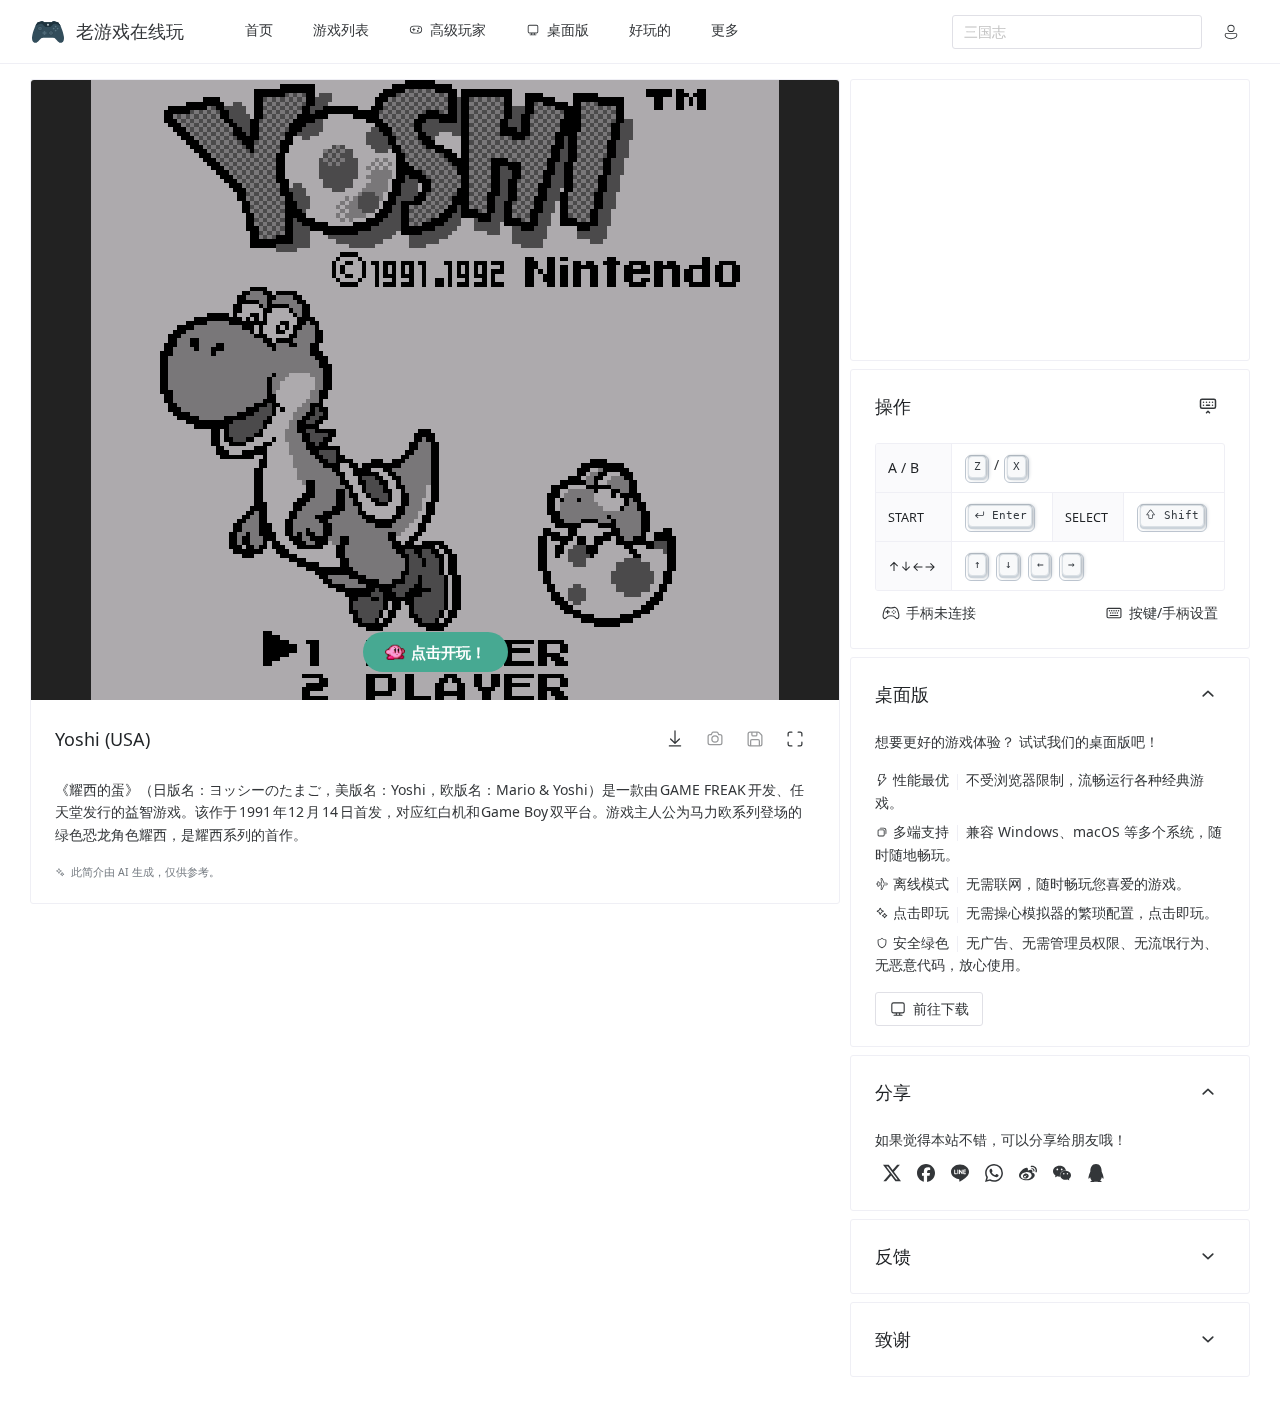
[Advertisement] (1050, 220)
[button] (1231, 32)
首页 (259, 29)
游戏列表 (341, 29)
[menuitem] (259, 32)
